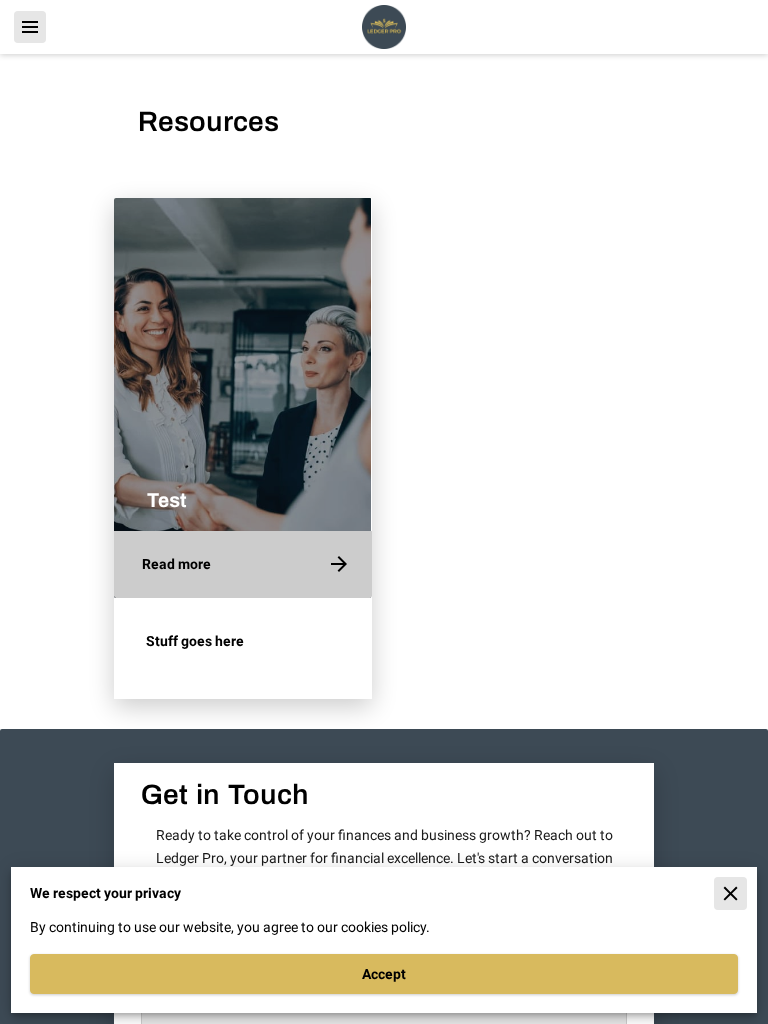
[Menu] (30, 27)
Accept (384, 974)
